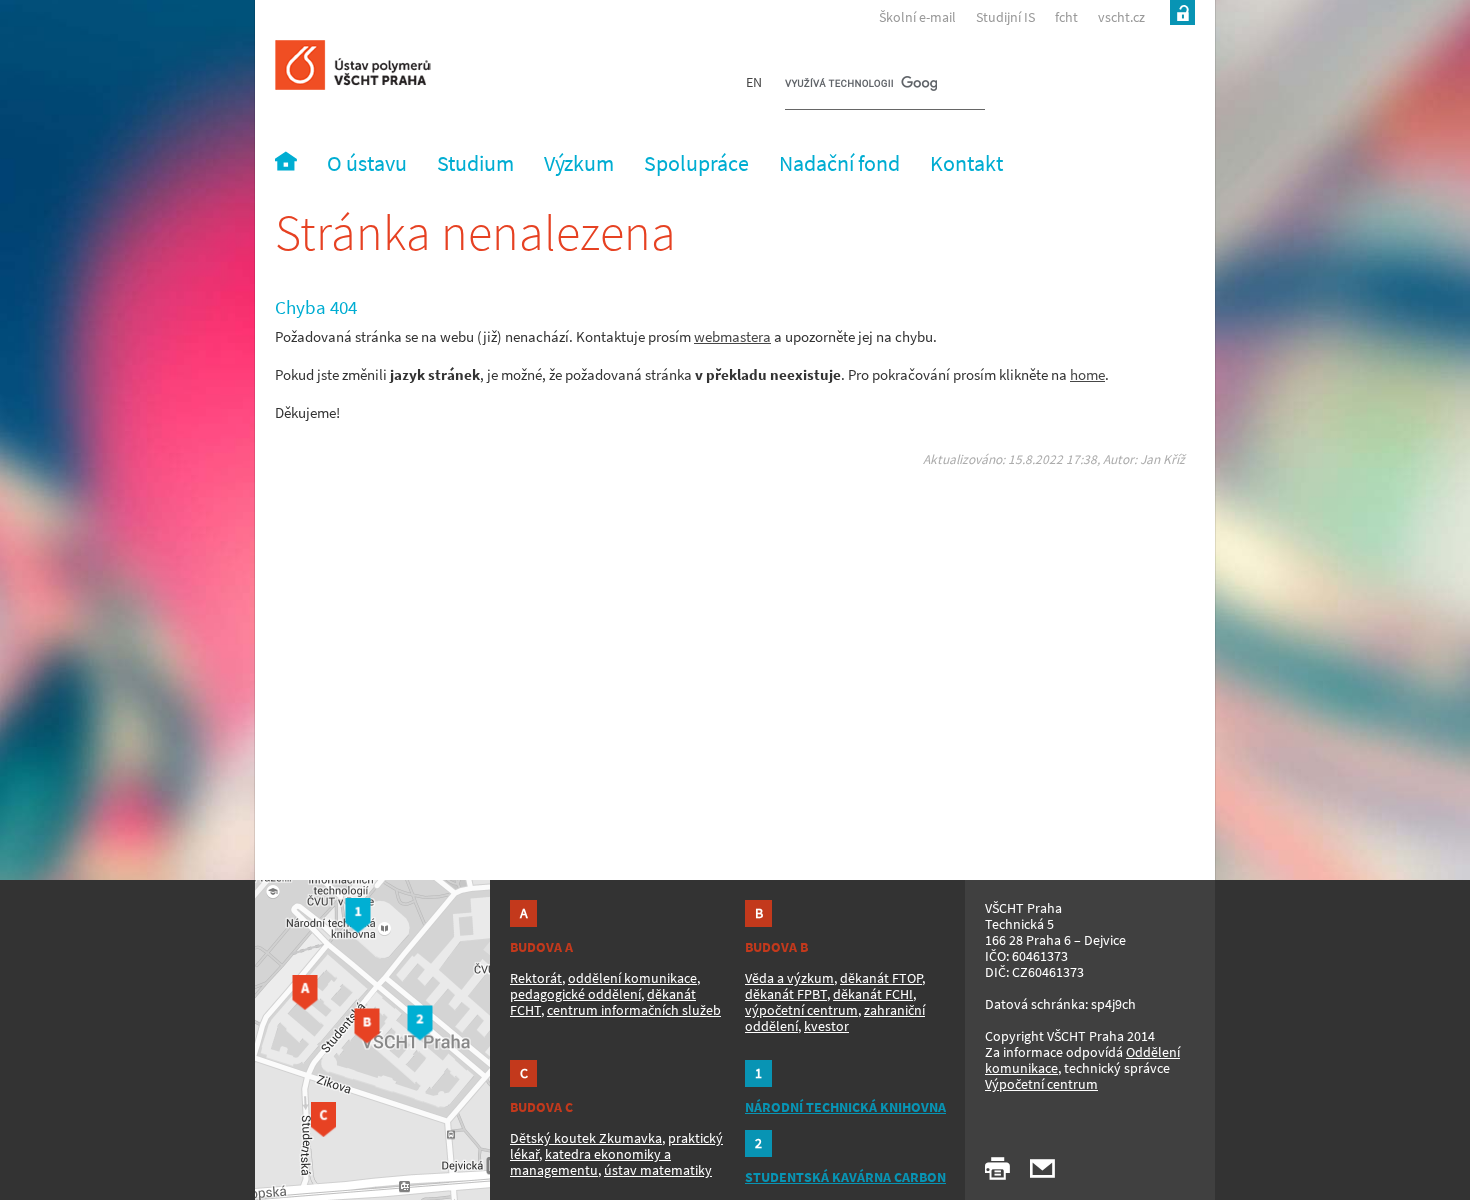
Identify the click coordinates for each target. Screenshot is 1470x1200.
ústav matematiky (658, 1170)
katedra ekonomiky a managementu (590, 1162)
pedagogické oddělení (575, 994)
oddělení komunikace (632, 978)
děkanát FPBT (786, 994)
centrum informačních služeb (634, 1010)
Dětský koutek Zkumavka (586, 1138)
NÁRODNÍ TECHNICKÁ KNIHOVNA (845, 1107)
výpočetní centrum (801, 1010)
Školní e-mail (917, 17)
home (1087, 374)
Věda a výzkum (789, 978)
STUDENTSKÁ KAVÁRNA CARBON (845, 1177)
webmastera (732, 336)
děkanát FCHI (873, 994)
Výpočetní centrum (1041, 1084)
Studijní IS (1005, 17)
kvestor (826, 1026)
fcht (1066, 17)
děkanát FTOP (881, 978)
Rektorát (536, 978)
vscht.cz (1121, 17)
